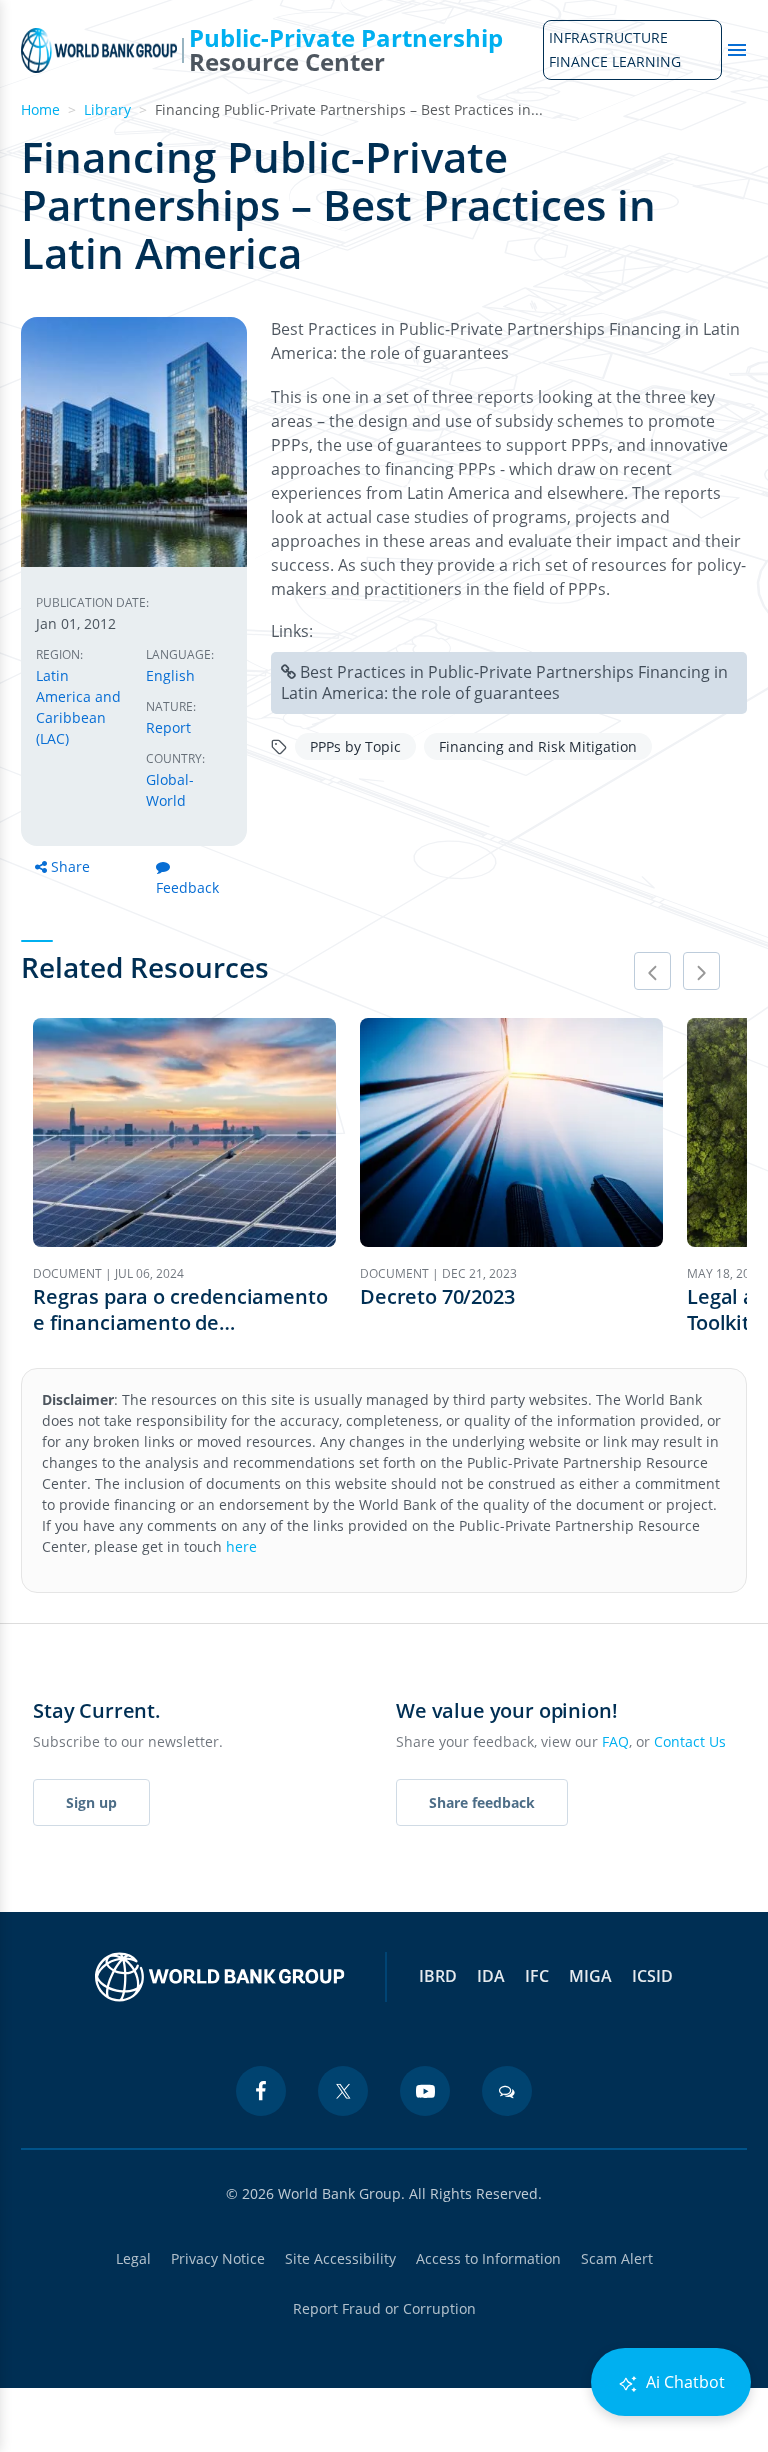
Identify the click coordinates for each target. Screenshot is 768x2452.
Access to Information (488, 2258)
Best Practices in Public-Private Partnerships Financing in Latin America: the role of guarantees (504, 682)
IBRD (438, 1976)
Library (107, 109)
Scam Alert (617, 2258)
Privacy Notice (218, 2258)
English (170, 675)
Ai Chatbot (683, 2382)
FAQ (615, 1741)
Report (168, 727)
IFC (537, 1976)
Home (40, 109)
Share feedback (482, 1802)
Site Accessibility (340, 2258)
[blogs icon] (507, 2091)
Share (70, 866)
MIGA (590, 1976)
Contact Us (690, 1741)
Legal (133, 2258)
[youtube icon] (425, 2091)
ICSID (652, 1976)
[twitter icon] (343, 2091)
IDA (491, 1976)
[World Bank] (220, 1977)
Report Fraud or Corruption (384, 2308)
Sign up (91, 1802)
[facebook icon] (261, 2091)
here (241, 1546)
